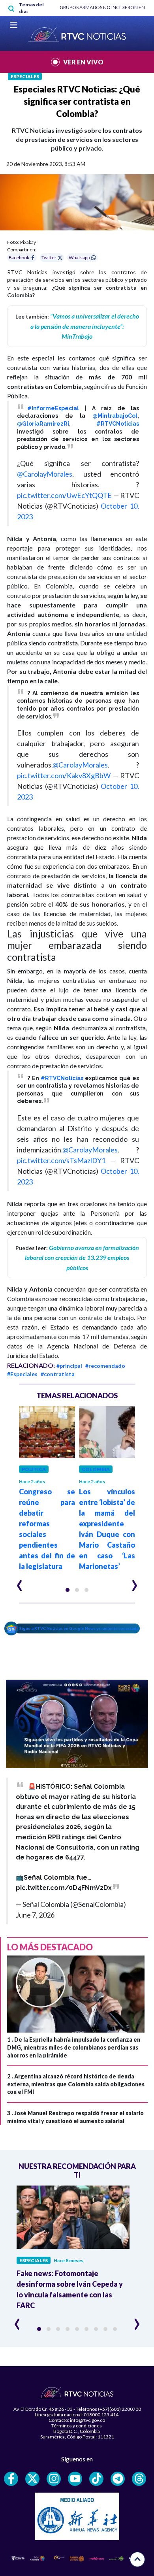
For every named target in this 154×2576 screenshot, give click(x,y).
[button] (68, 1590)
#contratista (58, 1374)
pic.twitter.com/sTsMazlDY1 (61, 1160)
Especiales (25, 76)
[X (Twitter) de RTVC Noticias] (32, 2479)
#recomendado (105, 1366)
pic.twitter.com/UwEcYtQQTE (64, 495)
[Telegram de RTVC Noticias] (118, 2479)
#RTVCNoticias (118, 424)
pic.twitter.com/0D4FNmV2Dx (64, 1888)
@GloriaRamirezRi (43, 424)
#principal (69, 1366)
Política (34, 1469)
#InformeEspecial (53, 408)
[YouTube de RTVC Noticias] (75, 2479)
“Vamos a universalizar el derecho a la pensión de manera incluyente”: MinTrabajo (85, 326)
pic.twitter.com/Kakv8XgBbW (64, 775)
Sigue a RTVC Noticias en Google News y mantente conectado (79, 1628)
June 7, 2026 (35, 1915)
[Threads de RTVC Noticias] (139, 2479)
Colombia (96, 1469)
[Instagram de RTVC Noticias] (54, 2479)
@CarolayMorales (45, 474)
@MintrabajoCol (115, 416)
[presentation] (20, 1582)
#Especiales (22, 1374)
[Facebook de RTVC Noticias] (11, 2479)
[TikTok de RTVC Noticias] (96, 2479)
